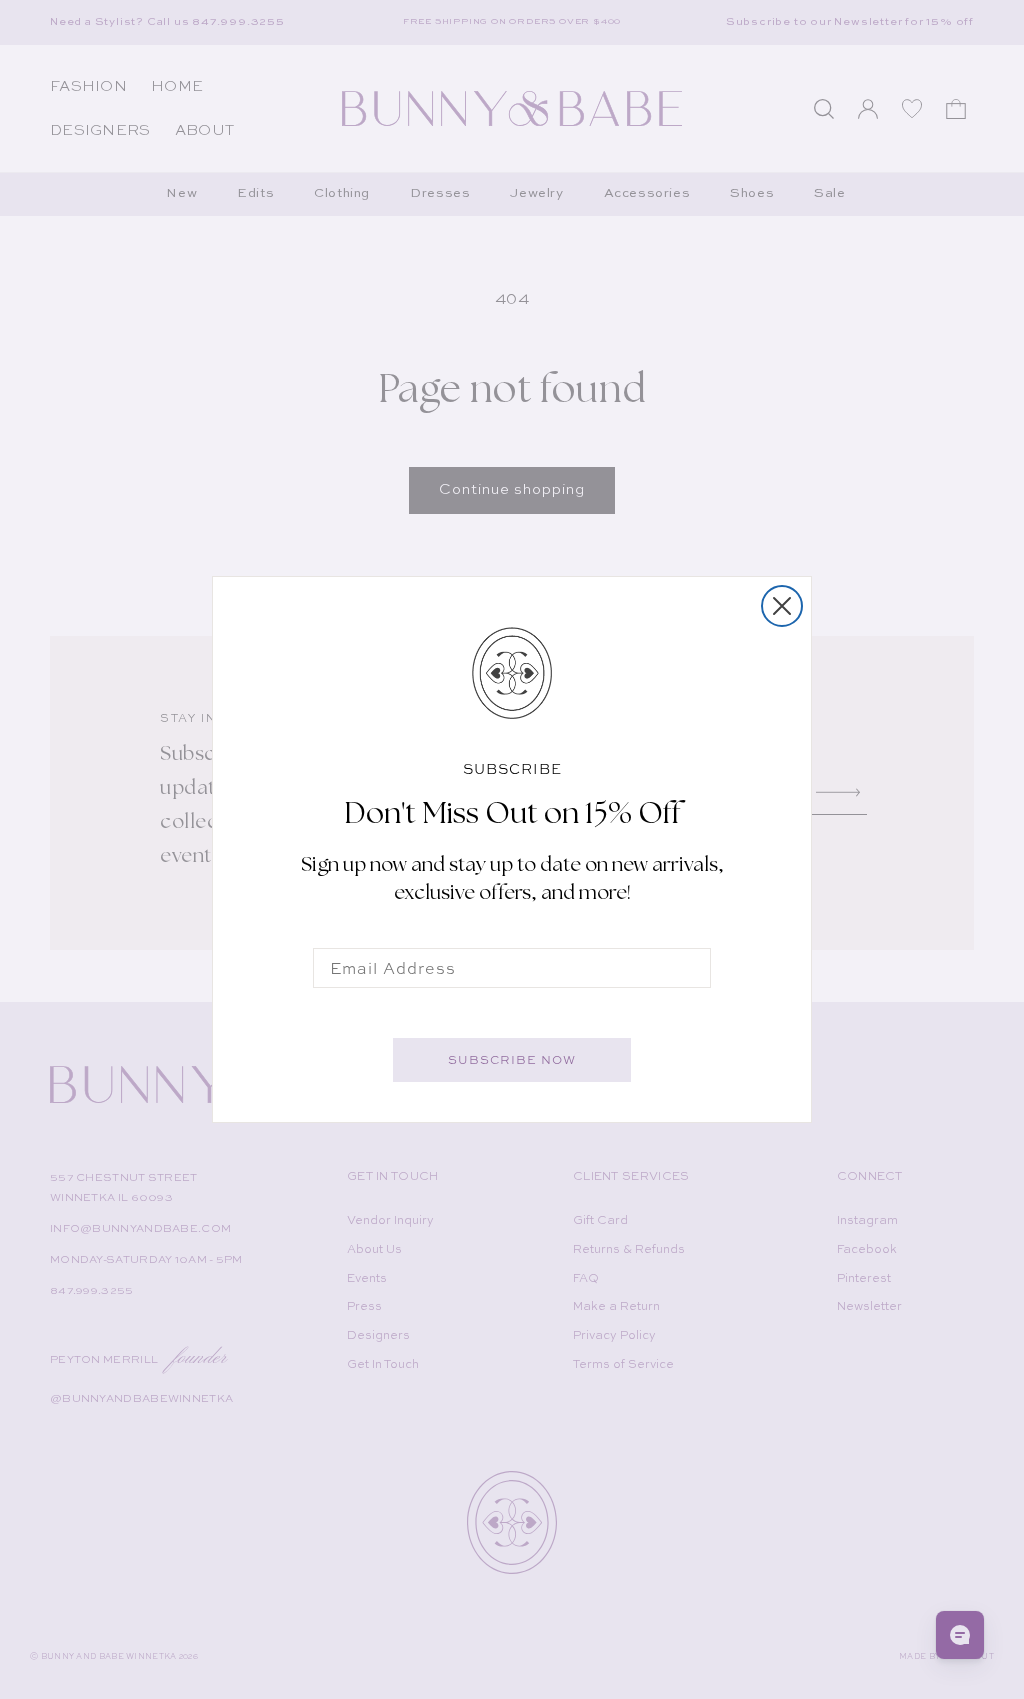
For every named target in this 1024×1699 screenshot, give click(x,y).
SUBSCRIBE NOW (512, 1060)
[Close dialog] (782, 606)
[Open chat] (960, 1635)
